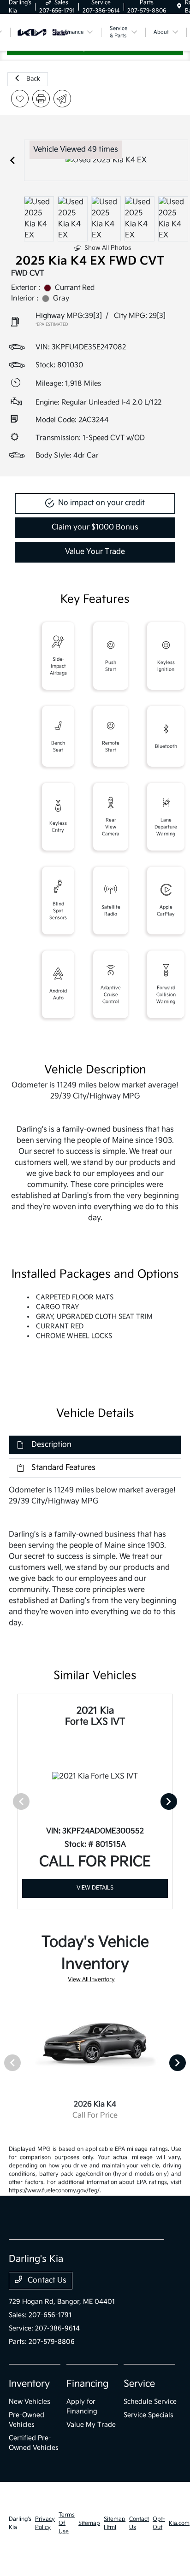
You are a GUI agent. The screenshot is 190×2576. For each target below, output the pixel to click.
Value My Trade (91, 2425)
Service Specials (148, 2415)
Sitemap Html (115, 2523)
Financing (87, 2384)
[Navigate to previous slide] (12, 160)
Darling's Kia (20, 2523)
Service (139, 2384)
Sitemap (89, 2523)
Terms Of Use (67, 2523)
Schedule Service (150, 2402)
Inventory (29, 2384)
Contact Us (46, 2280)
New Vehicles (30, 2402)
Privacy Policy (45, 2523)
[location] (179, 7)
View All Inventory (91, 1980)
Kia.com (179, 2523)
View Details (95, 1888)
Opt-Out (159, 2523)
